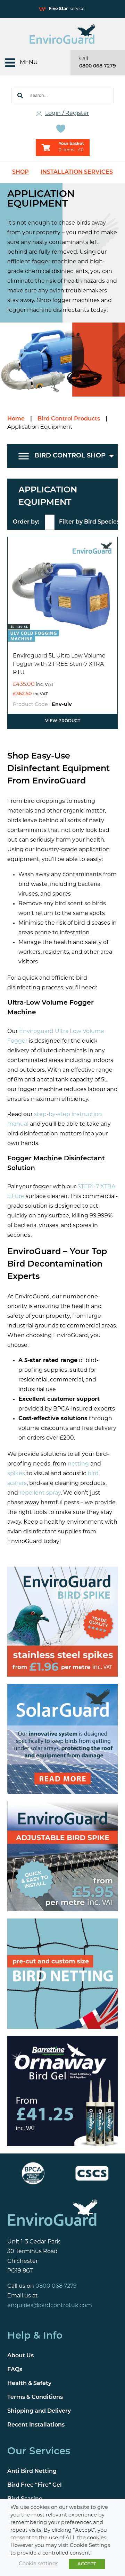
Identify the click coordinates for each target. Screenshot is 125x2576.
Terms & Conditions (35, 2397)
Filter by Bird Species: (90, 522)
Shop (20, 172)
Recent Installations (36, 2425)
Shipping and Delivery (39, 2411)
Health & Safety (29, 2384)
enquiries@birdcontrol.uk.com (50, 2306)
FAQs (15, 2370)
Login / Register (67, 114)
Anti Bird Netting (32, 2472)
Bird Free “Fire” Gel (35, 2486)
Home (16, 419)
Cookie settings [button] (39, 2564)
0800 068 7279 (98, 66)
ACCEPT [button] (87, 2564)
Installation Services (77, 172)
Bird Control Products (69, 419)
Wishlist (62, 129)
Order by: (26, 522)
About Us (20, 2356)
